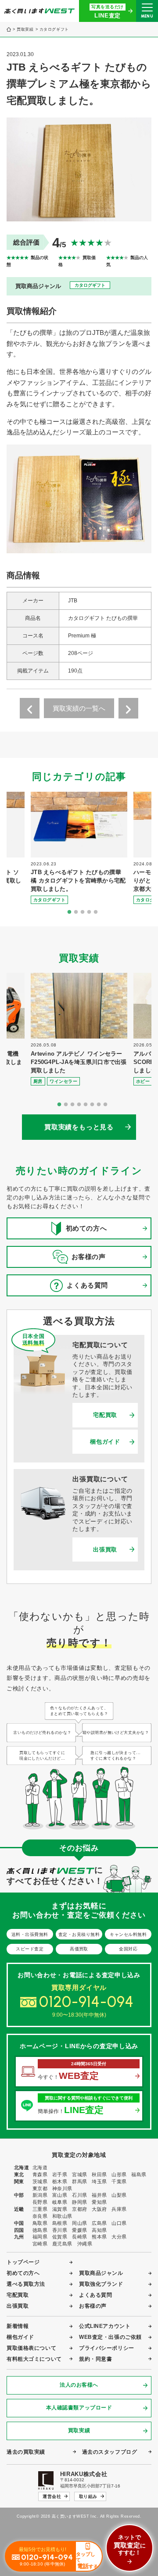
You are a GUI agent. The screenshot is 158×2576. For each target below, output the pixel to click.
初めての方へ (23, 2273)
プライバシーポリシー (107, 2348)
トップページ (23, 2262)
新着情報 (18, 2326)
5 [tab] (96, 912)
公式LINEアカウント (105, 2326)
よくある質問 (95, 2295)
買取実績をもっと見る (79, 1127)
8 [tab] (105, 1105)
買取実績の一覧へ (79, 708)
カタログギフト (54, 30)
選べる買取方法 (26, 2284)
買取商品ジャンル (101, 2273)
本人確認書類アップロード (79, 2408)
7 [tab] (99, 1105)
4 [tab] (89, 912)
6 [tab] (92, 1105)
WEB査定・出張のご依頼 (110, 2337)
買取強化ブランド (101, 2284)
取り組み (88, 2496)
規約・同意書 (95, 2359)
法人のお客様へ (79, 2385)
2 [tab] (76, 912)
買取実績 (25, 30)
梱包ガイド (105, 1442)
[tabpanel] (79, 848)
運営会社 (52, 2496)
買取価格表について (31, 2348)
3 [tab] (83, 912)
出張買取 (105, 1550)
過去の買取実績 (26, 2452)
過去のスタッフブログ (110, 2452)
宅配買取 (105, 1415)
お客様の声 (93, 2306)
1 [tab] (69, 912)
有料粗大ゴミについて (34, 2359)
